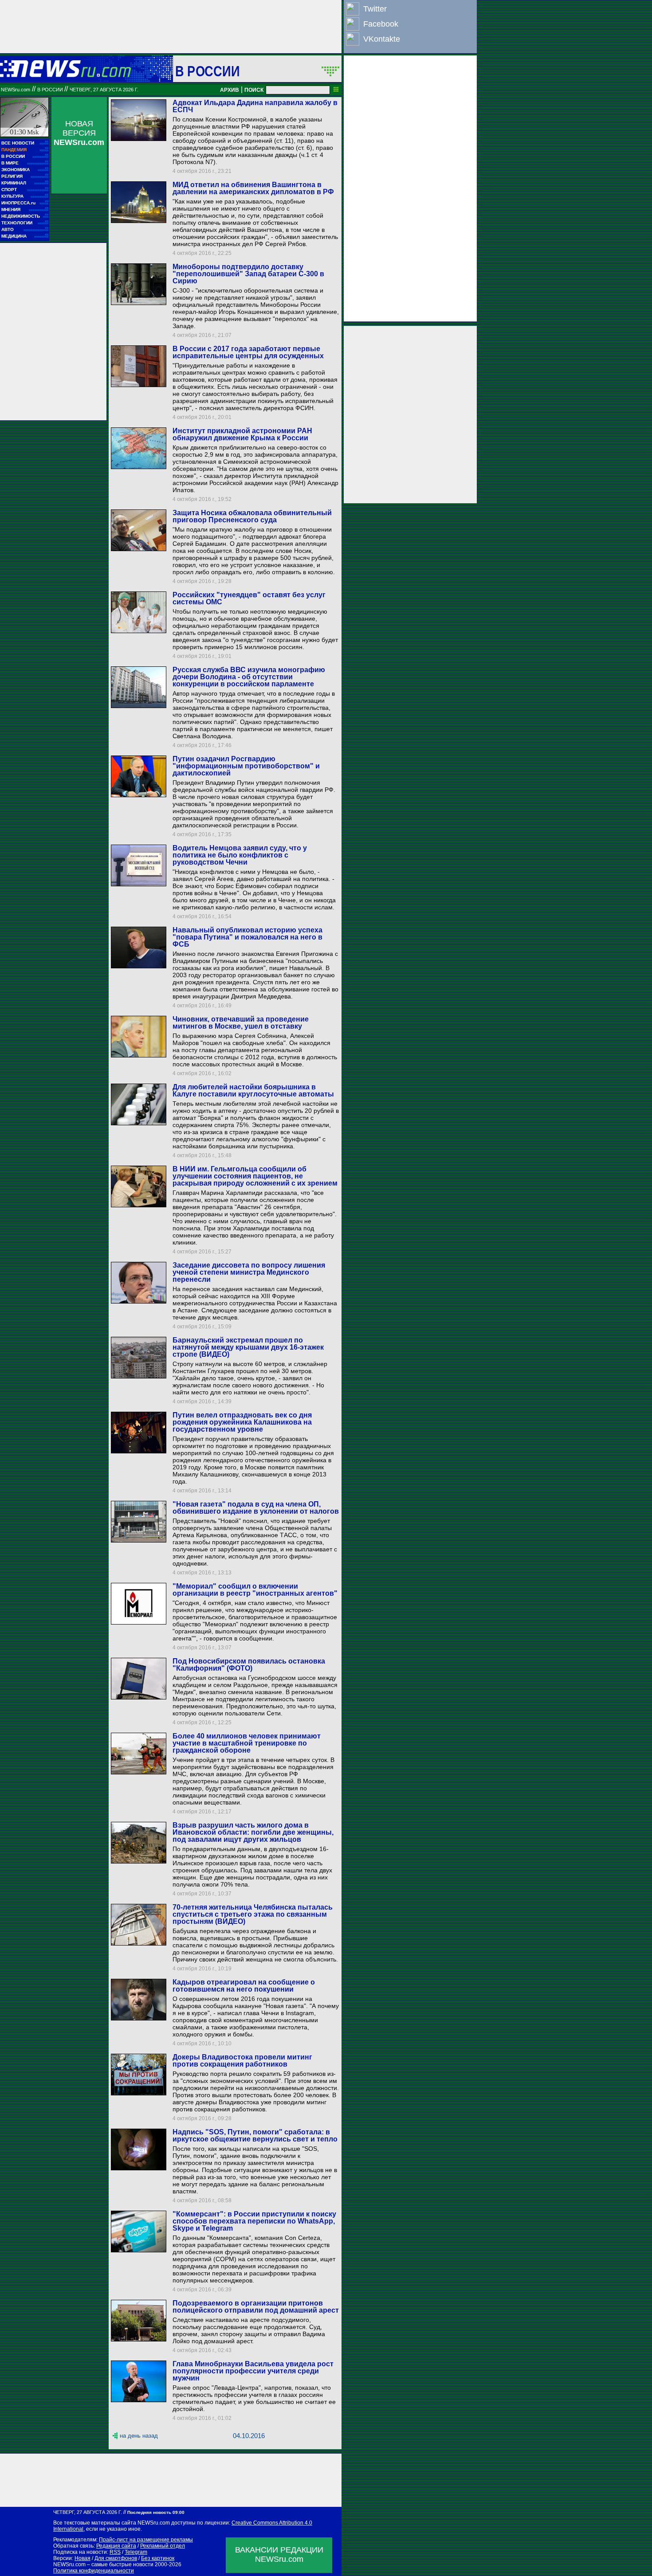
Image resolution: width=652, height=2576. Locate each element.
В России (207, 71)
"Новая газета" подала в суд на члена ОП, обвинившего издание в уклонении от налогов (256, 1508)
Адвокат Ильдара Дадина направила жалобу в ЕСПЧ (255, 106)
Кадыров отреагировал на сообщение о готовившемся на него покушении (244, 1986)
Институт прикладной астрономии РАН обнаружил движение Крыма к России (242, 434)
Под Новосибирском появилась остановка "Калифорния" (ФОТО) (249, 1665)
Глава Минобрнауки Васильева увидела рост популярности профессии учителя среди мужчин (253, 2371)
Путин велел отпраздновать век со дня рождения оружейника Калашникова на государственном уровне (242, 1422)
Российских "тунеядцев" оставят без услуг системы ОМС (249, 598)
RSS (115, 2552)
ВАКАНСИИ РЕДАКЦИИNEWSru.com (279, 2554)
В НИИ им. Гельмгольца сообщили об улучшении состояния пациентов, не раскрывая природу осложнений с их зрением (255, 1176)
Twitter (375, 9)
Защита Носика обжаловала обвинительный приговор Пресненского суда (252, 516)
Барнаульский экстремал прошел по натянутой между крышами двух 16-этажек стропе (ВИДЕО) (248, 1347)
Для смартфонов (116, 2558)
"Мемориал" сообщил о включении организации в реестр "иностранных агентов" (255, 1590)
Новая (82, 2558)
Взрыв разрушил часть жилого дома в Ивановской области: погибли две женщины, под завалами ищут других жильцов (253, 1832)
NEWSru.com (16, 90)
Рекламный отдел (163, 2546)
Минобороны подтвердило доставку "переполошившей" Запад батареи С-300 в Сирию (248, 274)
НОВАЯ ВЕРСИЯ (79, 133)
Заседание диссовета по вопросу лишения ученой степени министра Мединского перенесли (249, 1272)
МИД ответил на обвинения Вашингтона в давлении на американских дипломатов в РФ (253, 188)
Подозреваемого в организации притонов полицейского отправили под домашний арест (256, 2307)
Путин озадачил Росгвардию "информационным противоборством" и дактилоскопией (246, 766)
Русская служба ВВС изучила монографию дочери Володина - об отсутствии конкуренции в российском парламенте (249, 677)
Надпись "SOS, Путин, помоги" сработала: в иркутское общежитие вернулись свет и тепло (255, 2136)
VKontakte (382, 39)
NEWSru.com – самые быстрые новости (103, 2564)
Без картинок (158, 2558)
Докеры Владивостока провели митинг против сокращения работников (242, 2061)
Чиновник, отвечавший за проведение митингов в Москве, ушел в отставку (241, 1023)
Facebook (381, 24)
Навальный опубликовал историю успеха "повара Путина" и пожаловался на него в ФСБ (247, 937)
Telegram (136, 2552)
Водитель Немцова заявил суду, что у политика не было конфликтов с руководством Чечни (240, 855)
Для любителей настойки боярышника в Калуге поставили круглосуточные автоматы (253, 1090)
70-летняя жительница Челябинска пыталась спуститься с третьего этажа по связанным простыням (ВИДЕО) (253, 1914)
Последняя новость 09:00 (156, 2512)
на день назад (139, 2436)
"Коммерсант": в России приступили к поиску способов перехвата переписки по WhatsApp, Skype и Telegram (254, 2221)
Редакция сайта (116, 2546)
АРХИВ (230, 90)
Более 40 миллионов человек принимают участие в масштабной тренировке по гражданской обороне (247, 1743)
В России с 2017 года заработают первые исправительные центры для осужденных (248, 352)
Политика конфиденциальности (94, 2571)
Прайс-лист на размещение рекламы (146, 2540)
